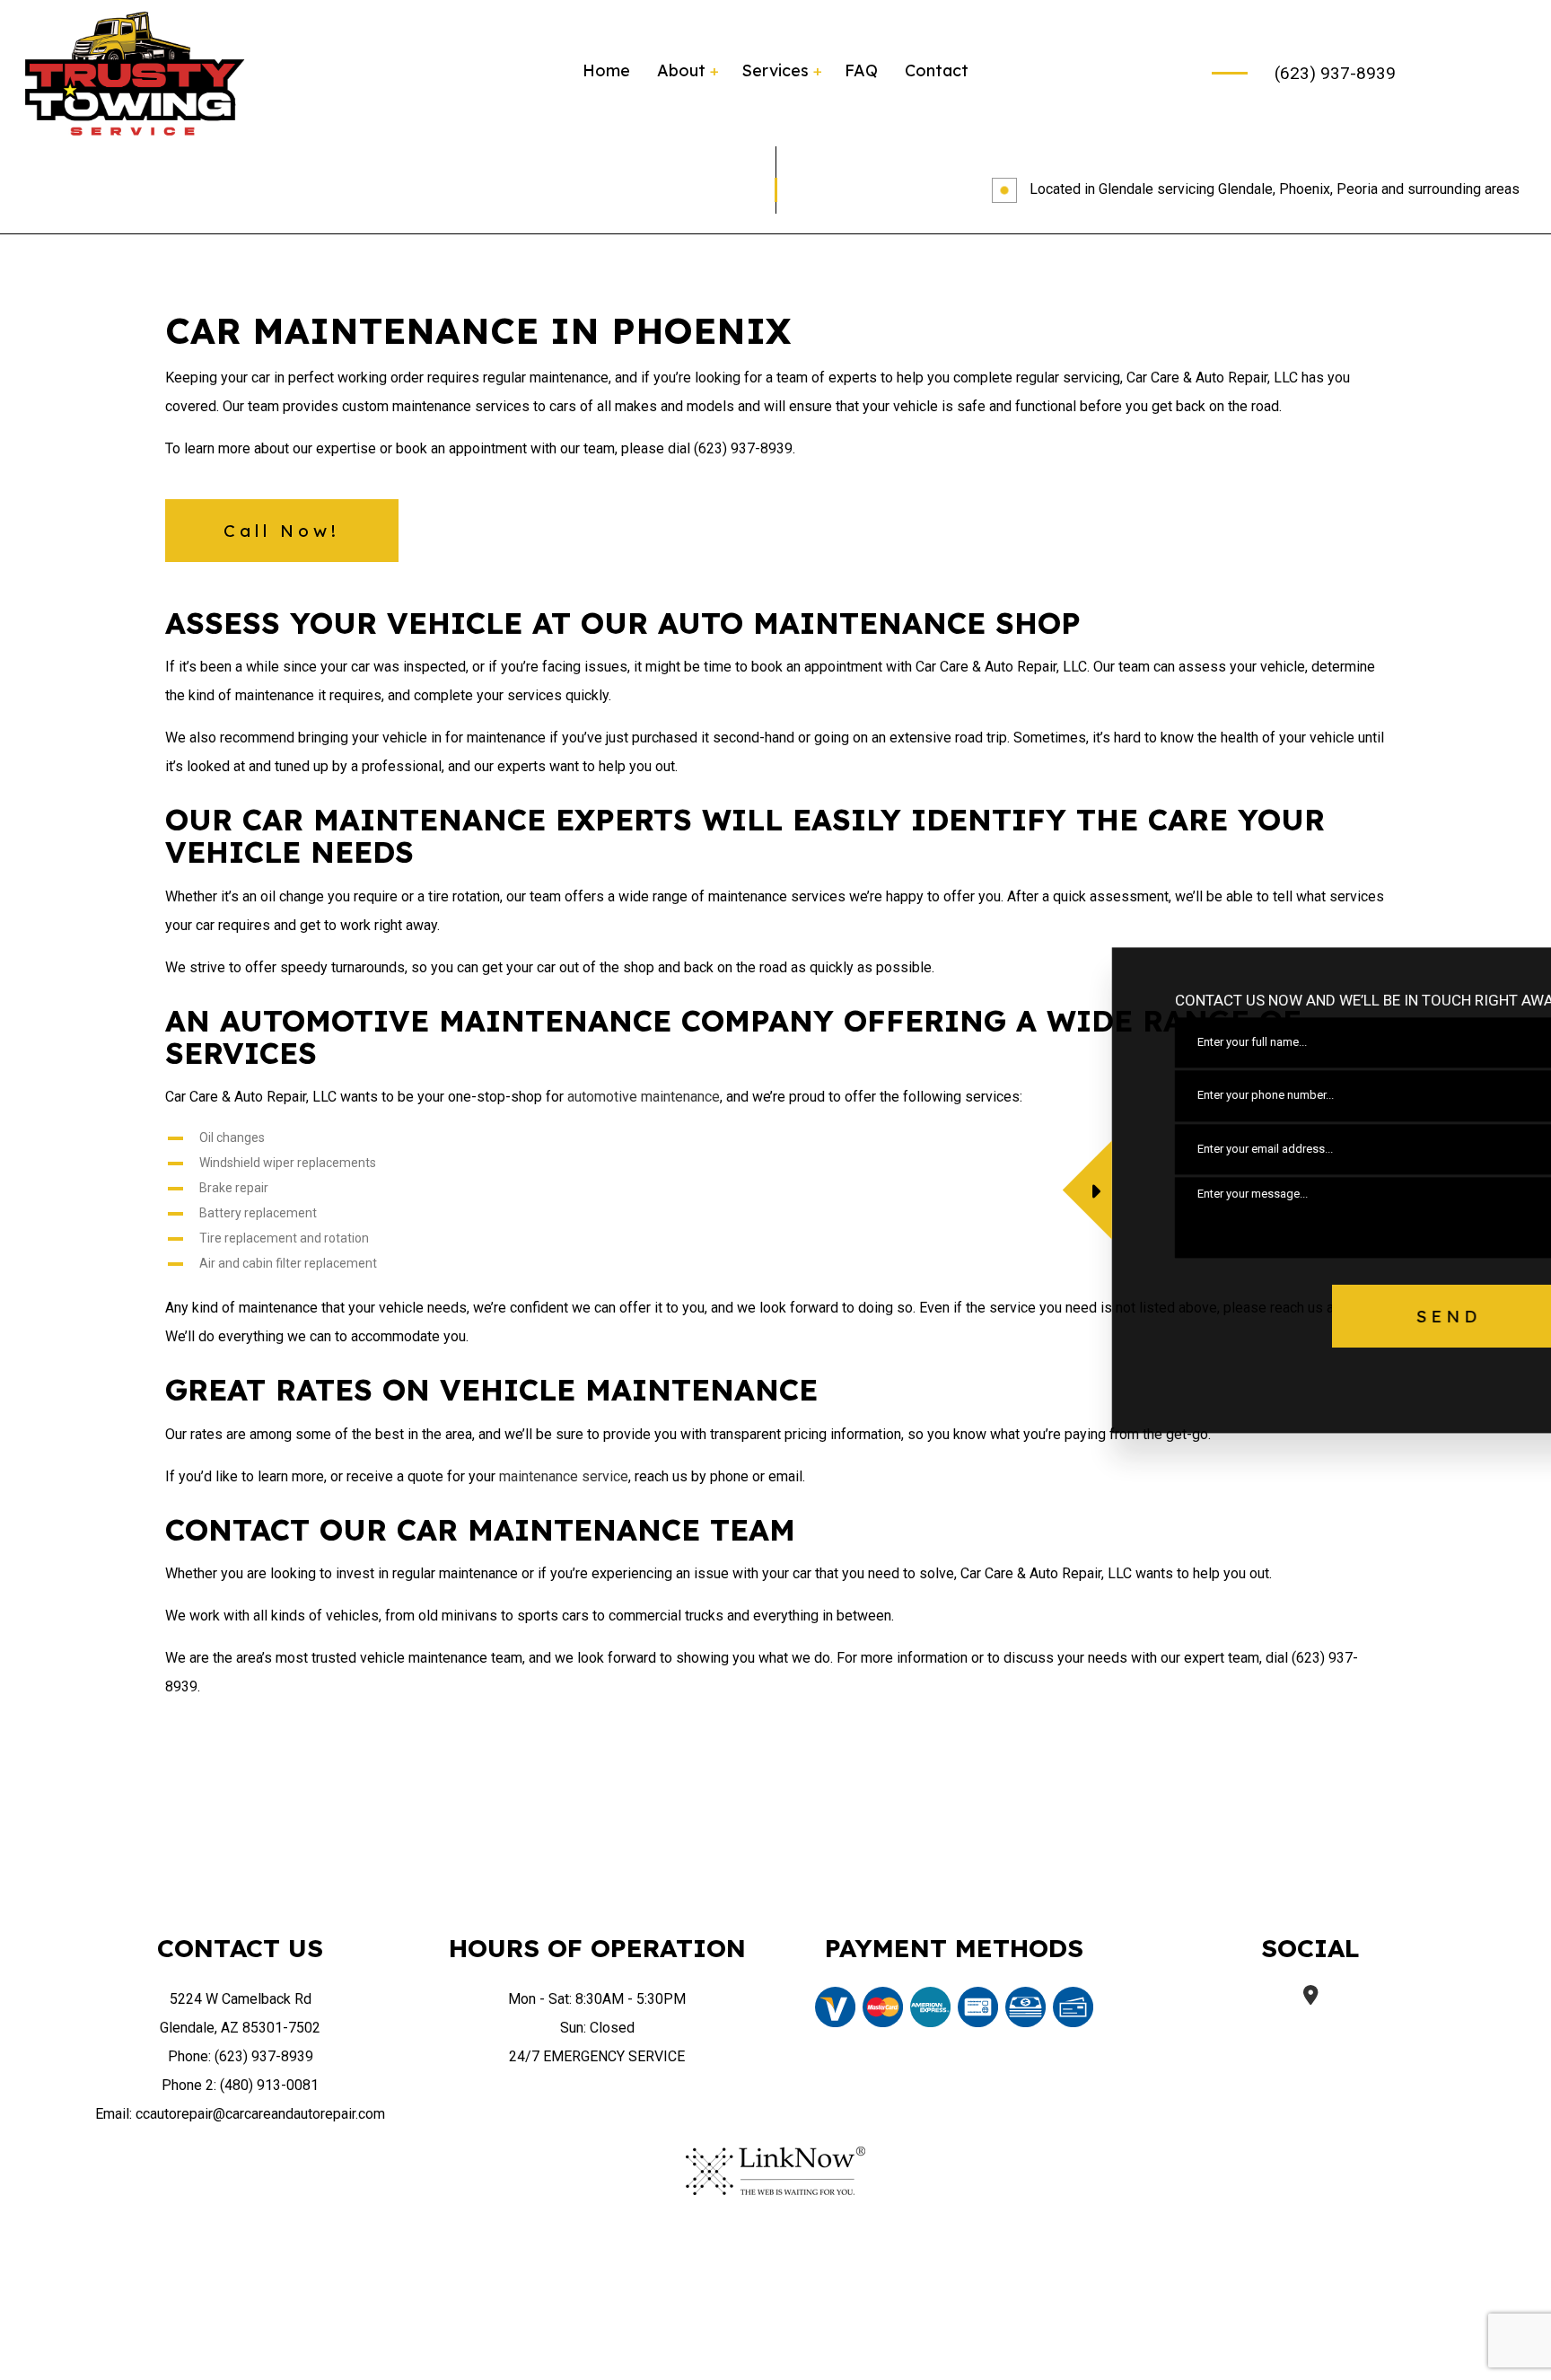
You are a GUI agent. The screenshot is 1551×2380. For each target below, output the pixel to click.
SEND (1372, 1316)
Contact (937, 70)
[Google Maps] (1311, 1997)
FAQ (861, 70)
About (681, 70)
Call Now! (282, 531)
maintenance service (564, 1476)
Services (775, 70)
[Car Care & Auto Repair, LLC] (135, 72)
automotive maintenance (644, 1097)
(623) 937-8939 (1335, 73)
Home (606, 70)
